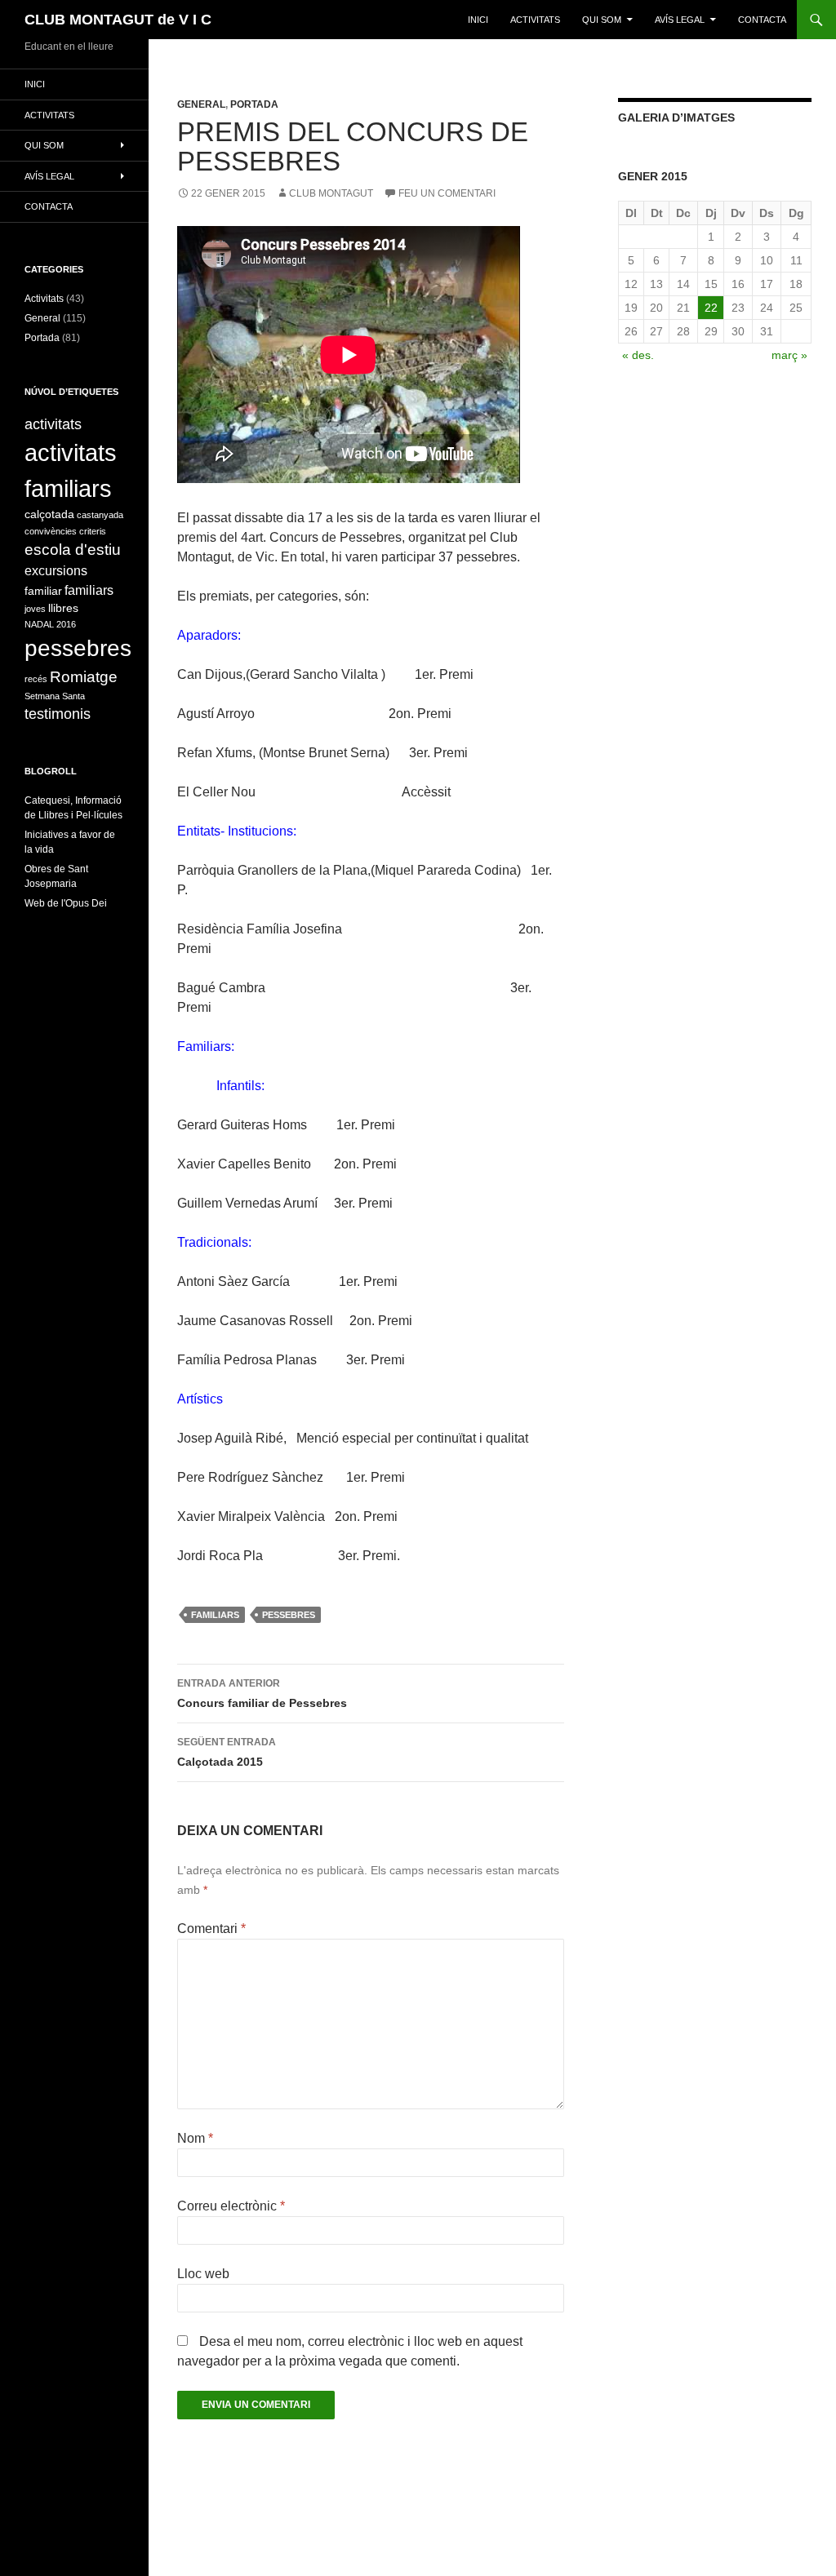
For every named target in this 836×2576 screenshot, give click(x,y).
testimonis (58, 714)
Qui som (602, 20)
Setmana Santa (55, 696)
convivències (51, 531)
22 (711, 308)
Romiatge (84, 677)
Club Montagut (331, 193)
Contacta (762, 20)
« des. (638, 355)
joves (35, 609)
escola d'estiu (73, 550)
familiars (215, 1615)
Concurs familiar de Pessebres (262, 1694)
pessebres (289, 1615)
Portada (254, 104)
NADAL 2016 (50, 624)
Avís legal (680, 20)
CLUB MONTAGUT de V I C (118, 20)
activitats (53, 424)
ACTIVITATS (535, 20)
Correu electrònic (231, 2206)
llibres (63, 608)
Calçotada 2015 (227, 1752)
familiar (43, 591)
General (201, 104)
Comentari (211, 1929)
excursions (56, 571)
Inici (478, 20)
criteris (93, 531)
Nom (195, 2138)
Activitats (44, 299)
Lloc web (203, 2274)
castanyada (100, 515)
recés (36, 679)
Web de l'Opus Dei (66, 903)
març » (789, 355)
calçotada (49, 514)
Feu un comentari (447, 193)
